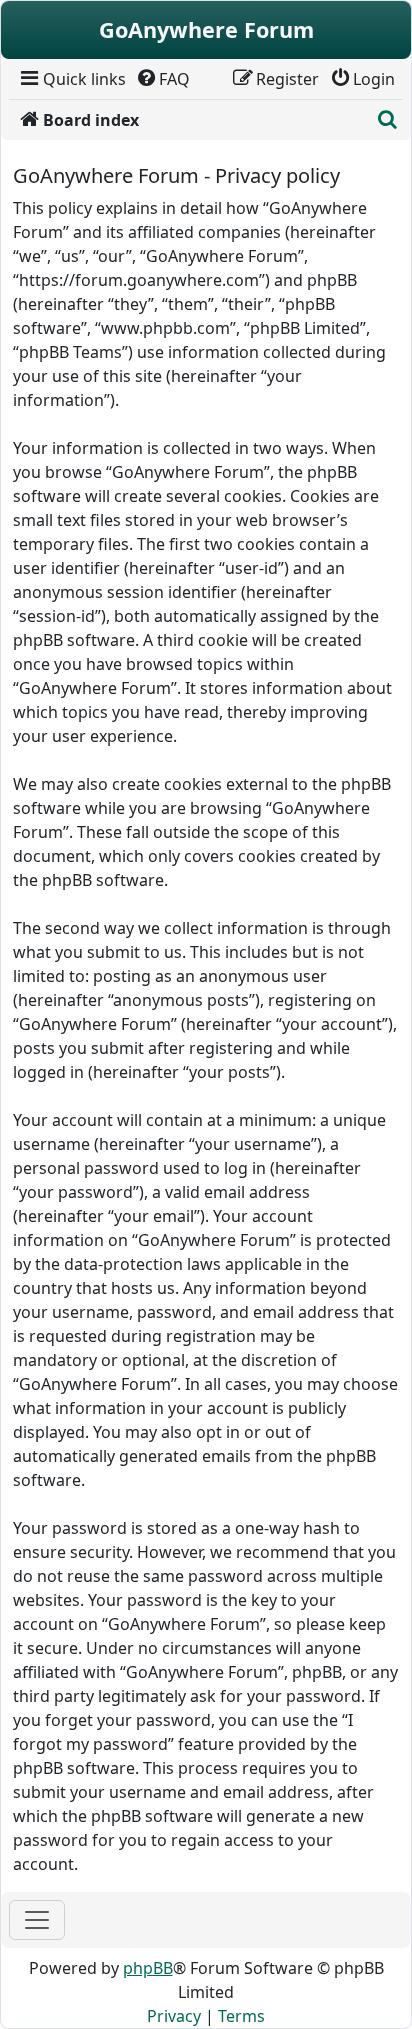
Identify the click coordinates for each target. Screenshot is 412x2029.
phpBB (148, 1968)
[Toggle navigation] (37, 1920)
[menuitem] (71, 79)
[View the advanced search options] (387, 120)
